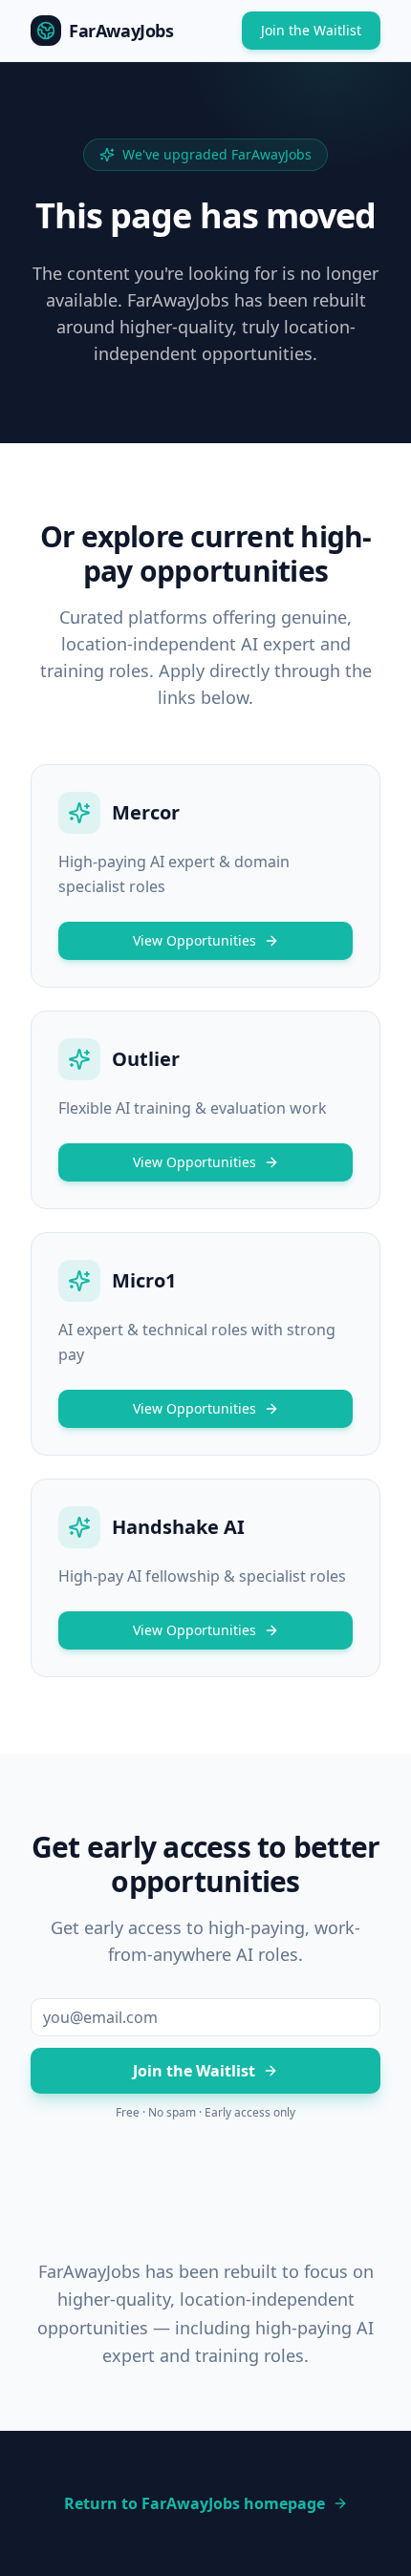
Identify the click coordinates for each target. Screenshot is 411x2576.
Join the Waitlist (311, 30)
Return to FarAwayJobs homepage (195, 2503)
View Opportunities (195, 940)
